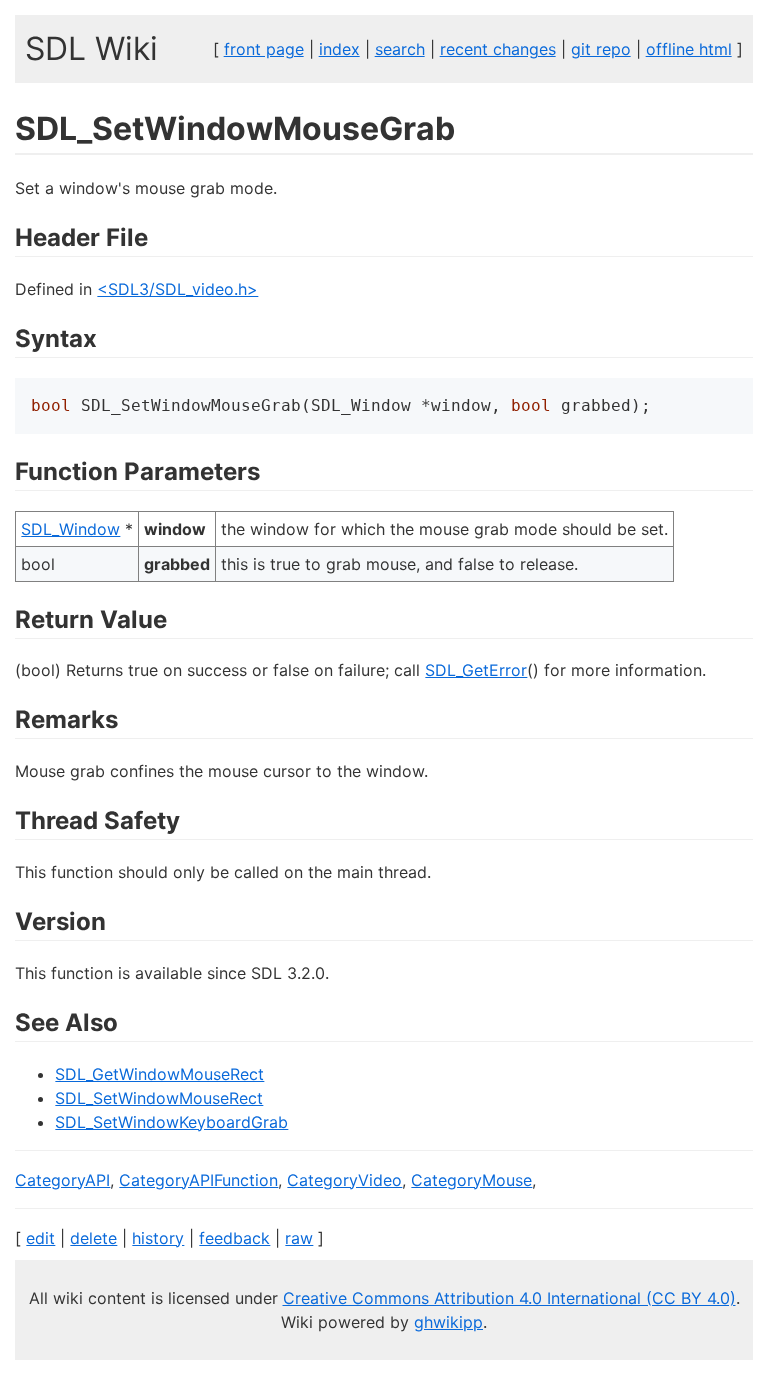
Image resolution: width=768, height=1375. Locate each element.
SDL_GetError (476, 670)
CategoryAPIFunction (198, 1180)
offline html (689, 49)
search (400, 49)
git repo (601, 49)
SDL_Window (70, 529)
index (339, 49)
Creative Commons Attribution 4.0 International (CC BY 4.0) (509, 1298)
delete (93, 1238)
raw (299, 1238)
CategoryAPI (62, 1180)
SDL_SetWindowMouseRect (159, 1098)
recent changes (498, 49)
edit (40, 1238)
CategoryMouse (471, 1180)
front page (264, 49)
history (158, 1238)
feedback (234, 1238)
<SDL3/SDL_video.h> (177, 289)
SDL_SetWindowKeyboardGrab (171, 1122)
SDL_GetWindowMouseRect (159, 1074)
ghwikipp (448, 1322)
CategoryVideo (344, 1180)
